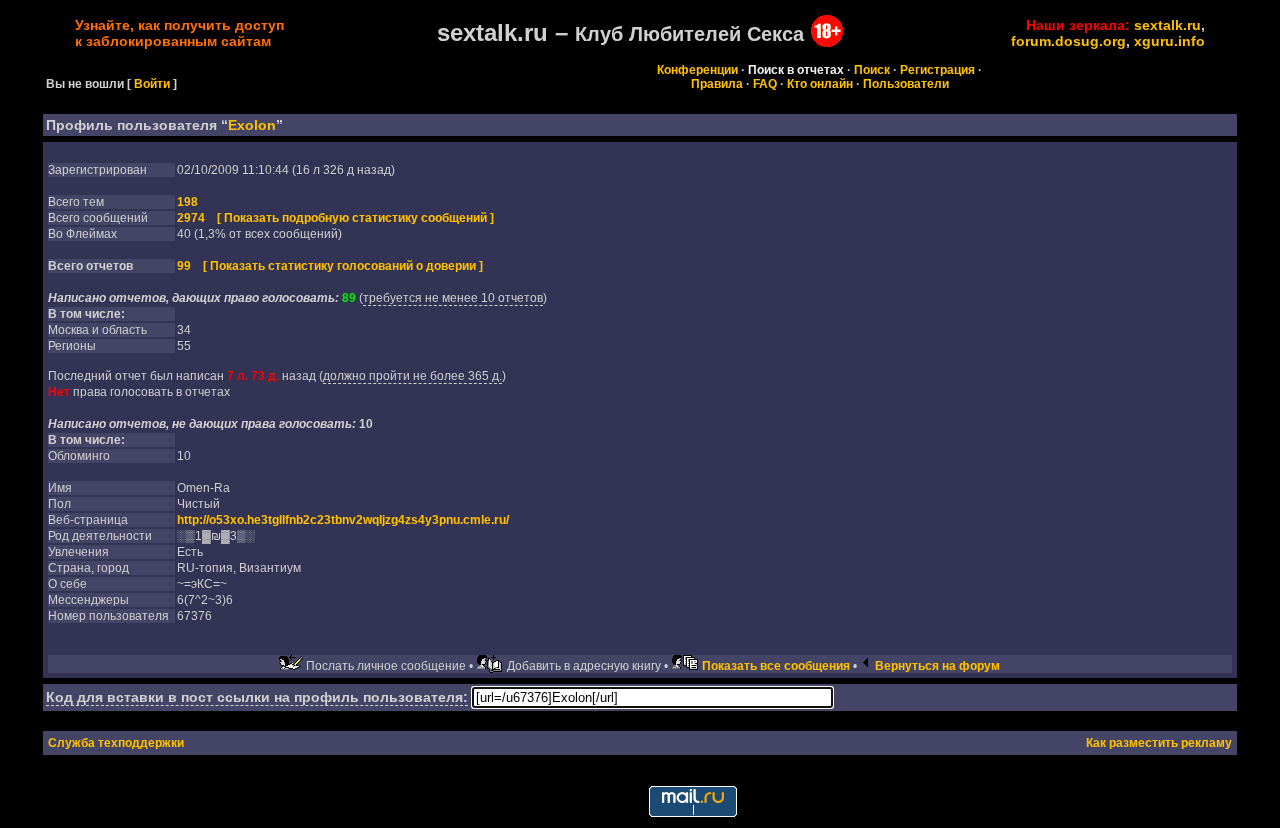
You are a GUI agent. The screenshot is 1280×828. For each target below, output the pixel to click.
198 (187, 202)
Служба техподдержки (116, 743)
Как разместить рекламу (1159, 743)
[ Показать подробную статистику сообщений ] (355, 218)
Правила (717, 84)
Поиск (872, 70)
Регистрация (937, 70)
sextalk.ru (1167, 25)
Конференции (697, 70)
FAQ (765, 84)
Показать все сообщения (776, 666)
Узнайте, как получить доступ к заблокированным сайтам (179, 33)
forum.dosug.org (1068, 41)
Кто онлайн (820, 84)
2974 (191, 218)
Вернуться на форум (937, 666)
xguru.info (1169, 41)
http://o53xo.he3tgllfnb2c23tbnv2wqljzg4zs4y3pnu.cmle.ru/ (343, 520)
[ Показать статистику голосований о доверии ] (343, 266)
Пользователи (906, 84)
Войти (152, 84)
